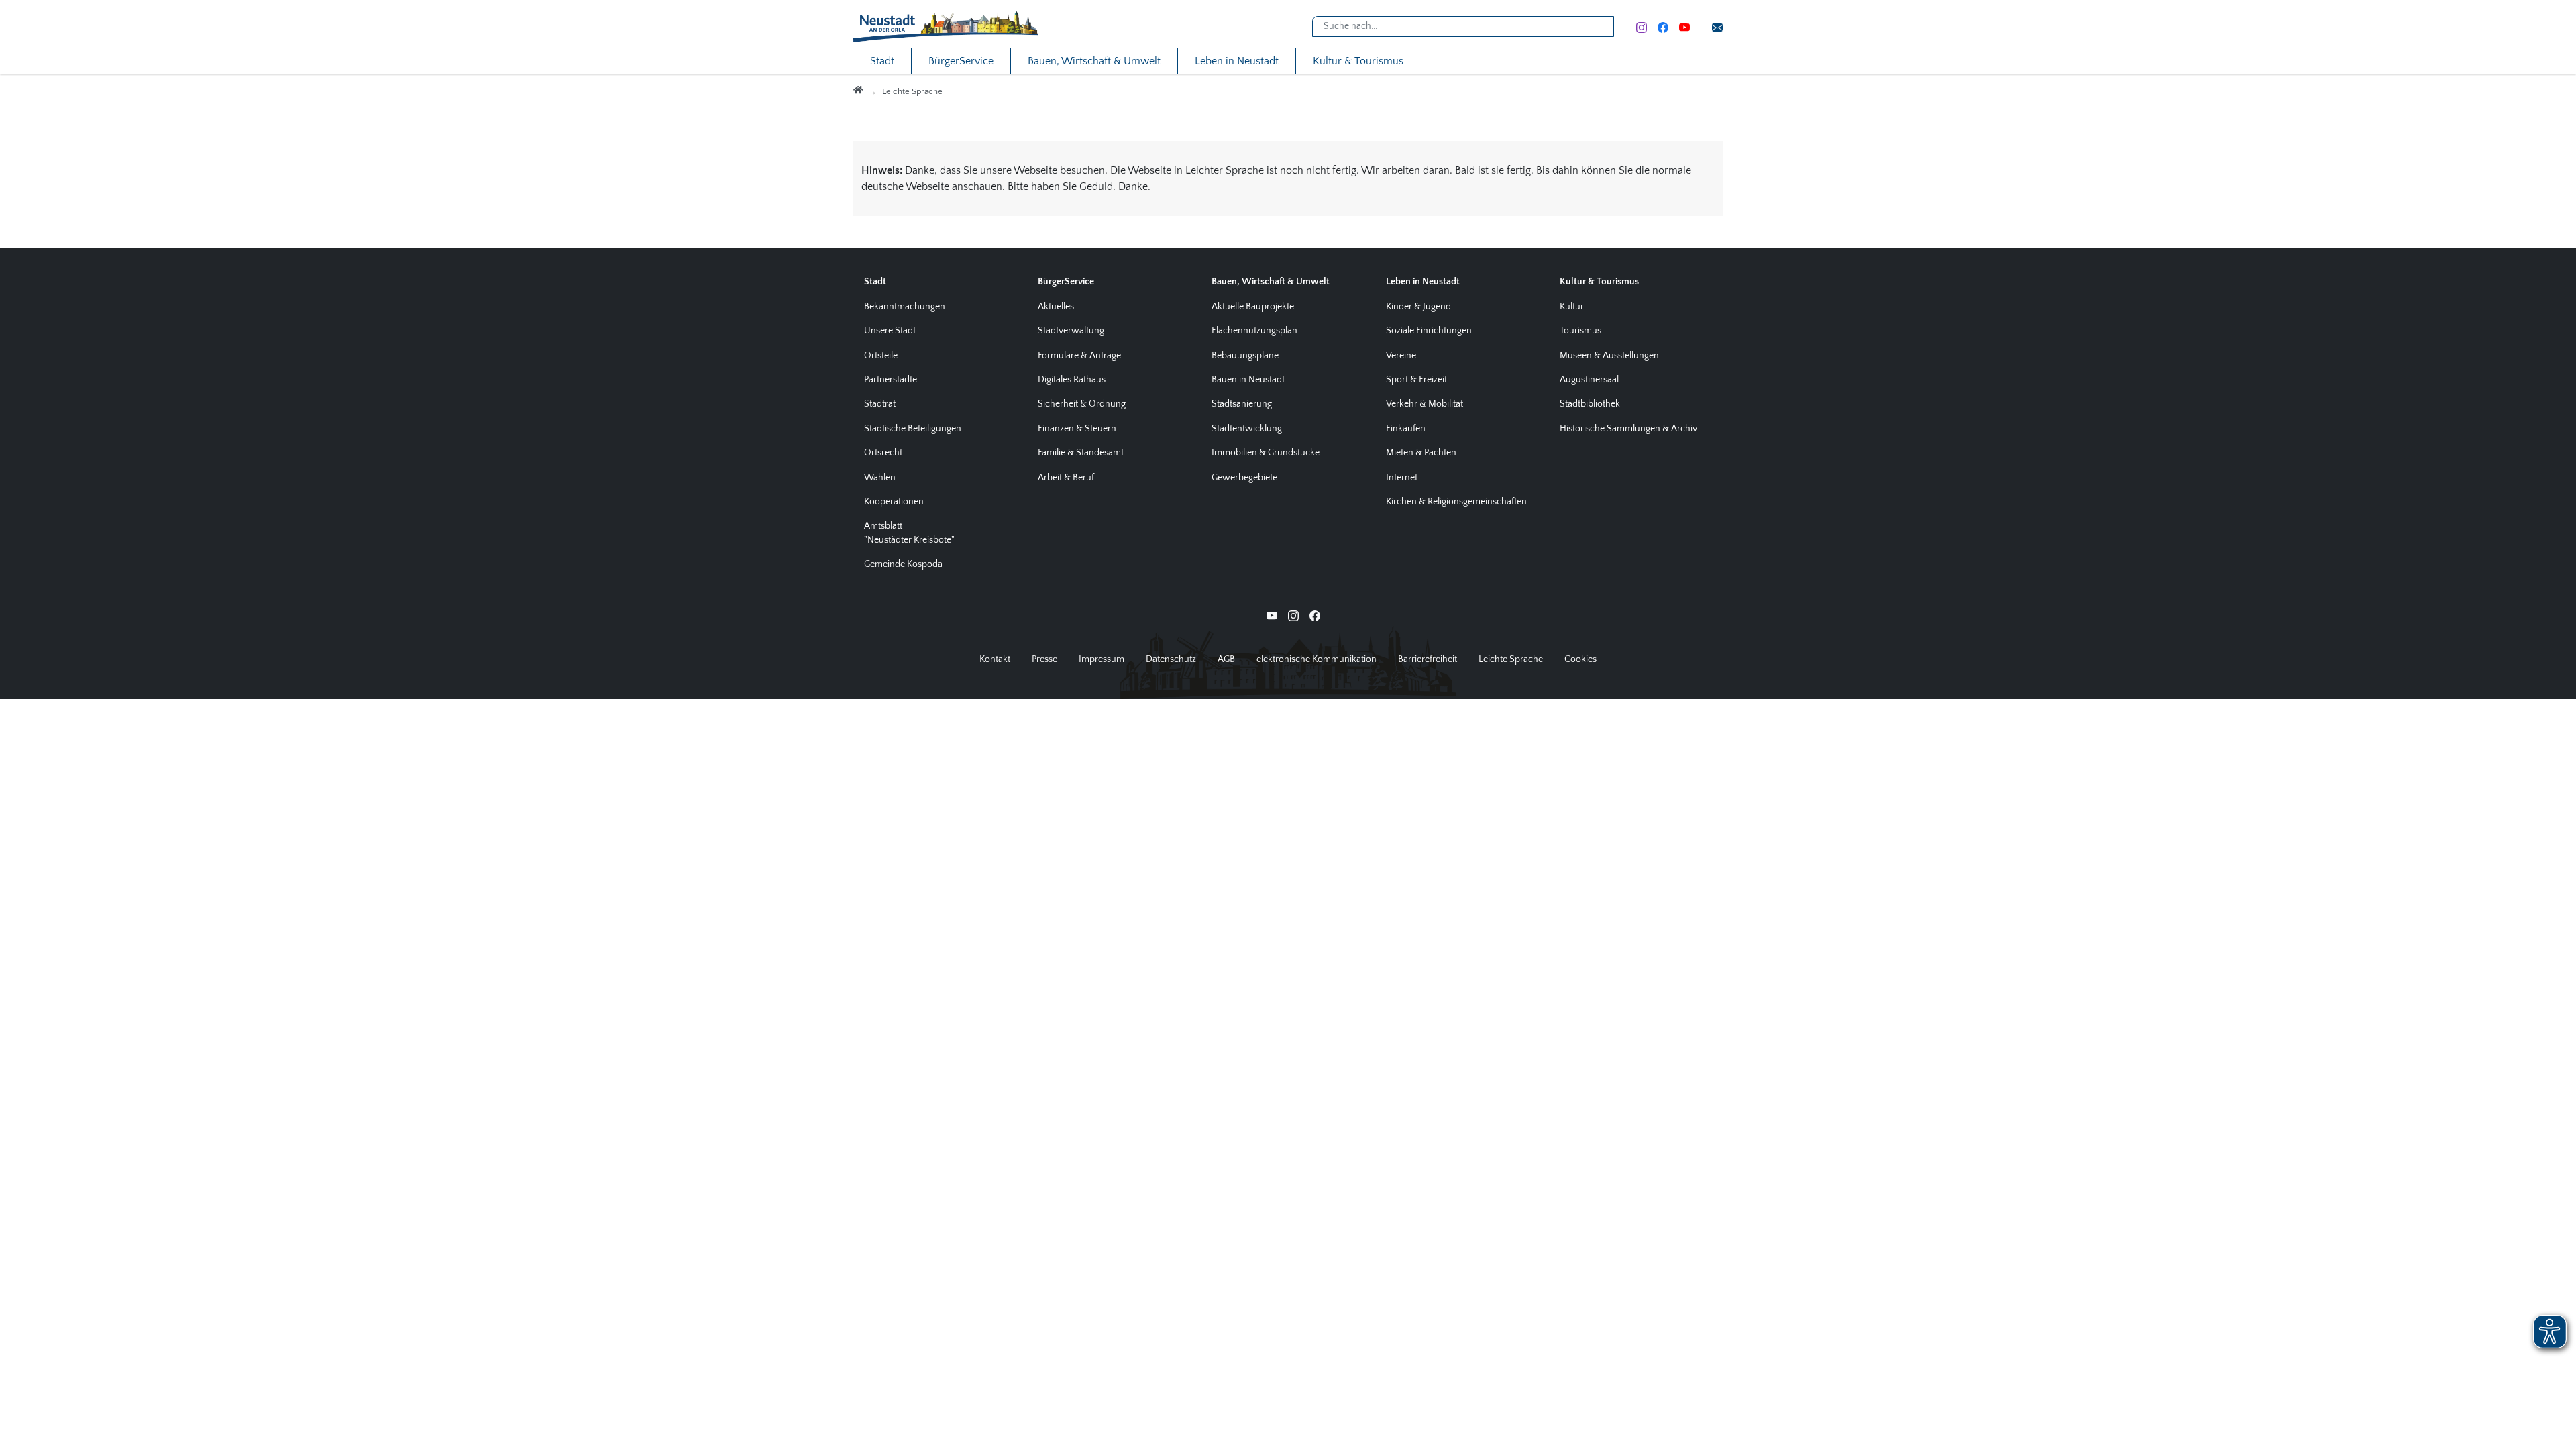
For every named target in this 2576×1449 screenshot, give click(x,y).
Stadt (882, 61)
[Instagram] (1642, 26)
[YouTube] (1684, 26)
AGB (1226, 659)
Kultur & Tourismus (1358, 61)
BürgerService (961, 61)
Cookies (1580, 659)
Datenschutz (1171, 659)
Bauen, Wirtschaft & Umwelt (1094, 61)
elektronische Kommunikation (1317, 659)
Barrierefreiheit (1428, 659)
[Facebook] (1663, 26)
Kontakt (995, 659)
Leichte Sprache (1511, 659)
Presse (1044, 659)
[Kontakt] (1717, 26)
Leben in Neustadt (1237, 61)
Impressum (1102, 659)
